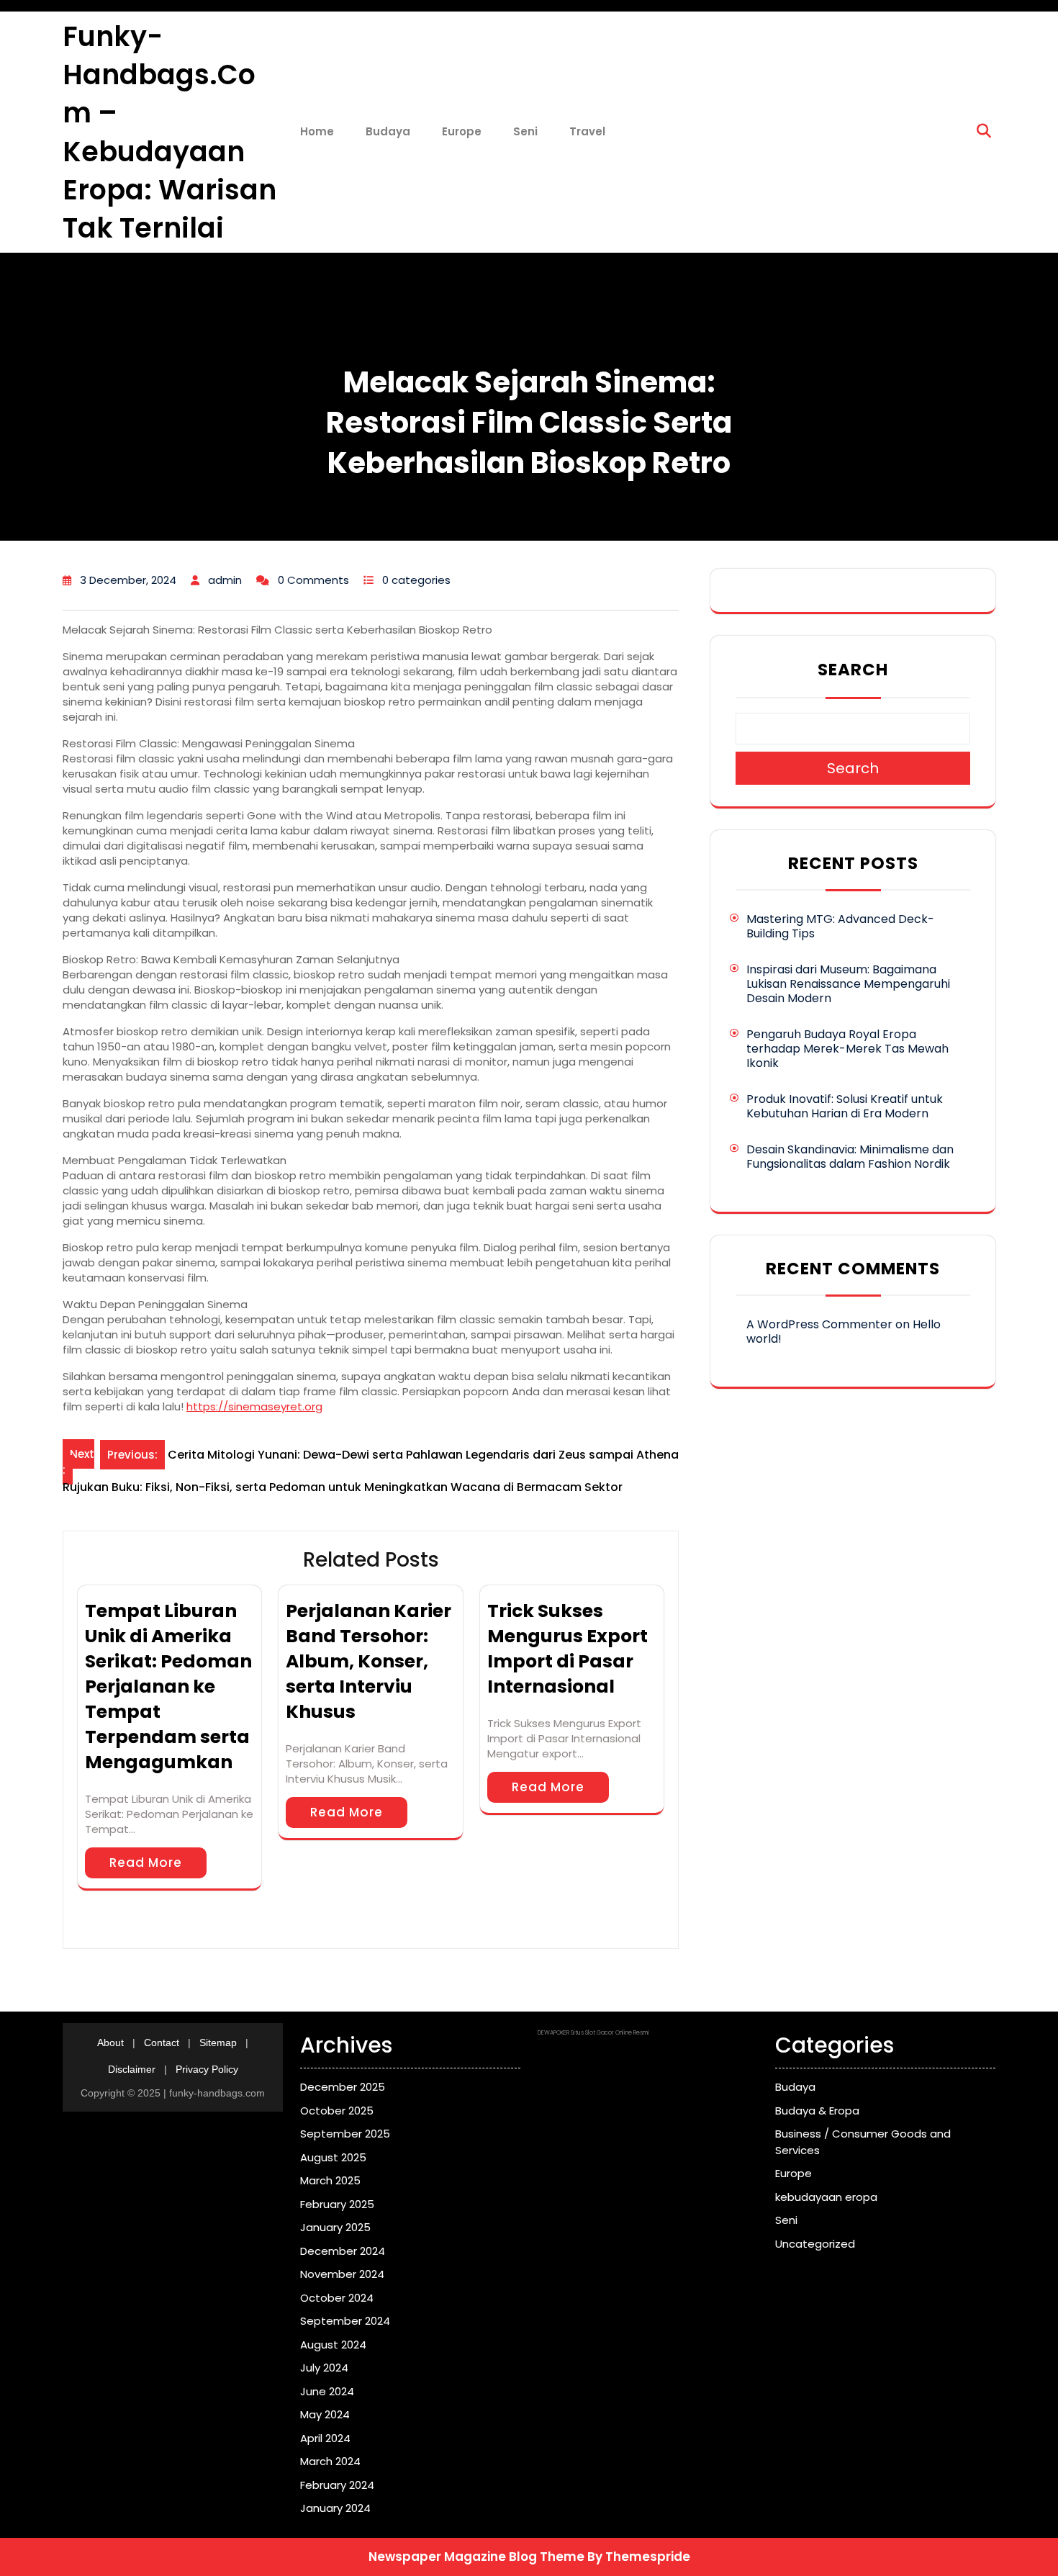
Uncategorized (815, 2244)
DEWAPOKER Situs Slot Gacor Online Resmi (593, 2033)
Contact (162, 2043)
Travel (587, 131)
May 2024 (325, 2414)
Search (853, 670)
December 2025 (343, 2087)
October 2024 (337, 2298)
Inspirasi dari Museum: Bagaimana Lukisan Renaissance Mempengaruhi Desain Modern (848, 984)
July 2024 (324, 2368)
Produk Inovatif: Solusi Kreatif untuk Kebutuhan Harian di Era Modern (845, 1106)
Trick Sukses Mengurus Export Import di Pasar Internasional (568, 1649)
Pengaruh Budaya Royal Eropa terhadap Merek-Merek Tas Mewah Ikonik (847, 1049)
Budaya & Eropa (817, 2111)
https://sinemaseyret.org (254, 1406)
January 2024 (335, 2508)
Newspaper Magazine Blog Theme (476, 2557)
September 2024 (345, 2321)
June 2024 (327, 2391)
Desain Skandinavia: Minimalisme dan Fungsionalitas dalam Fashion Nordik (850, 1157)
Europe (462, 131)
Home (317, 131)
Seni (525, 131)
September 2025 (345, 2134)
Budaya (388, 131)
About (110, 2043)
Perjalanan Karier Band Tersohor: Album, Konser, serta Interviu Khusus (369, 1661)
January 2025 (335, 2227)
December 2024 (343, 2251)
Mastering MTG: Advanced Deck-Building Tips (840, 926)
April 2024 (325, 2438)
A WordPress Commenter (819, 1324)
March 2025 (330, 2180)
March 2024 (330, 2461)
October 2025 (337, 2111)
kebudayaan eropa (826, 2197)
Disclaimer (132, 2069)
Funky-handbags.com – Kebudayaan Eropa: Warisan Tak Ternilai (169, 132)
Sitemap (218, 2043)
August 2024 (333, 2345)
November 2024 (342, 2274)
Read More (146, 1863)
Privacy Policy (207, 2069)
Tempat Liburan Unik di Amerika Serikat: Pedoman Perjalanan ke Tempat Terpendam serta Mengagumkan (168, 1686)
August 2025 (333, 2157)
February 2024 (337, 2485)
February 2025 (337, 2204)
